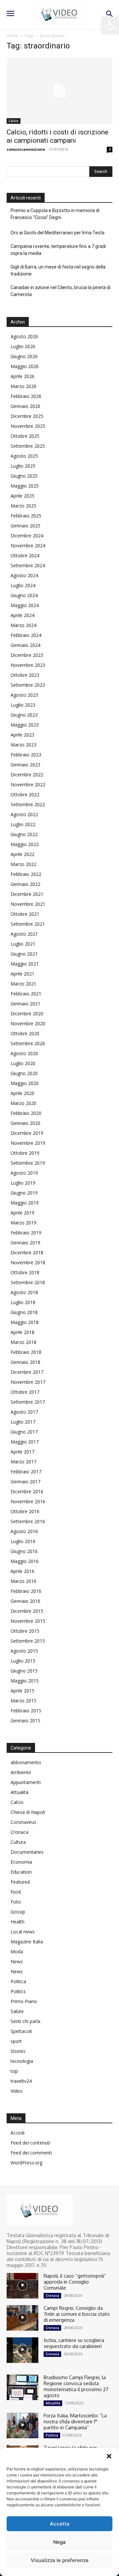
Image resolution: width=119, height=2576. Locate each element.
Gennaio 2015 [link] (25, 1720)
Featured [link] (20, 1882)
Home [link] (12, 36)
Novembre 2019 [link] (28, 1143)
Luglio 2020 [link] (23, 1063)
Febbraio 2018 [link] (26, 1352)
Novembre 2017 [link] (28, 1382)
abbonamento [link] (26, 1762)
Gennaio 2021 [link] (25, 1004)
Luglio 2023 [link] (23, 705)
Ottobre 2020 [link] (25, 1033)
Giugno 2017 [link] (24, 1432)
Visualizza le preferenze (60, 2560)
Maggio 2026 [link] (25, 366)
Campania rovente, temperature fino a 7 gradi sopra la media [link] (58, 250)
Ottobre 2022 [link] (25, 794)
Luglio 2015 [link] (23, 1661)
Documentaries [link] (27, 1852)
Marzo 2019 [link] (23, 1223)
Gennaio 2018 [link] (25, 1362)
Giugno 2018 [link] (24, 1312)
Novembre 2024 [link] (28, 546)
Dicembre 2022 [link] (27, 775)
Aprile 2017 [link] (22, 1452)
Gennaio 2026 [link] (25, 406)
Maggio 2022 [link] (25, 844)
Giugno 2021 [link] (24, 954)
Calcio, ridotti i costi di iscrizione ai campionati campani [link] (58, 136)
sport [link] (16, 2041)
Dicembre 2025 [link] (27, 416)
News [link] (17, 1961)
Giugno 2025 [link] (24, 476)
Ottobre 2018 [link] (25, 1272)
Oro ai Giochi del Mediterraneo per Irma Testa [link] (58, 233)
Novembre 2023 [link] (28, 665)
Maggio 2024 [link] (25, 605)
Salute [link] (17, 2011)
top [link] (14, 2071)
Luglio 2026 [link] (23, 346)
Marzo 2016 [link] (23, 1581)
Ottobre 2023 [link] (25, 675)
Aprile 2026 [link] (22, 376)
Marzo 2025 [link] (23, 506)
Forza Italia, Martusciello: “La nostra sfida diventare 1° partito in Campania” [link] (75, 2421)
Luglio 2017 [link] (23, 1422)
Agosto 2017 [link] (24, 1412)
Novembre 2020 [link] (28, 1023)
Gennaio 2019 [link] (25, 1243)
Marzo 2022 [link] (23, 864)
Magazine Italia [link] (27, 1942)
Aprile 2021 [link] (22, 974)
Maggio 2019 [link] (25, 1203)
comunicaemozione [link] (26, 149)
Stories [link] (18, 2051)
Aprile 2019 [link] (22, 1213)
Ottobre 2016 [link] (25, 1511)
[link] (110, 25)
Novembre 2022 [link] (28, 784)
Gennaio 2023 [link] (25, 765)
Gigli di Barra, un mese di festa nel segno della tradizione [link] (58, 270)
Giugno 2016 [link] (24, 1551)
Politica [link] (18, 1981)
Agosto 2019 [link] (24, 1173)
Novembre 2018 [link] (28, 1262)
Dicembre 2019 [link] (27, 1133)
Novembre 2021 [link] (28, 904)
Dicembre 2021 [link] (27, 894)
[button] (109, 2456)
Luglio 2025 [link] (23, 466)
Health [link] (18, 1922)
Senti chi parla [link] (25, 2021)
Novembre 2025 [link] (28, 426)
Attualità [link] (20, 1792)
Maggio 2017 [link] (25, 1442)
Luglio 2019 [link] (23, 1183)
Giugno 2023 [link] (24, 715)
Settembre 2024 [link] (28, 565)
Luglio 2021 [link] (23, 944)
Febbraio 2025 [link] (26, 516)
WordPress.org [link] (26, 2163)
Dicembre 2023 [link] (27, 655)
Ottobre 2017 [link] (25, 1392)
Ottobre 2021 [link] (25, 914)
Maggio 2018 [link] (25, 1322)
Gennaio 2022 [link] (25, 884)
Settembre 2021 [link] (28, 924)
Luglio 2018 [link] (23, 1302)
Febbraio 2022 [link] (26, 874)
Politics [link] (18, 1991)
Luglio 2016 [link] (23, 1541)
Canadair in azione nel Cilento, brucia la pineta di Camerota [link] (60, 291)
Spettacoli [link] (21, 2031)
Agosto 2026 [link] (24, 336)
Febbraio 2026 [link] (26, 396)
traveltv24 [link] (21, 2081)
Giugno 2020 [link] (24, 1073)
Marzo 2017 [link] (23, 1462)
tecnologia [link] (22, 2061)
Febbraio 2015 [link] (26, 1711)
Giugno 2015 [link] (24, 1671)
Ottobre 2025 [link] (25, 436)
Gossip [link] (18, 1912)
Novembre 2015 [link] (28, 1621)
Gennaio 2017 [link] (25, 1482)
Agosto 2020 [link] (24, 1053)
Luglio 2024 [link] (23, 585)
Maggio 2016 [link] (25, 1561)
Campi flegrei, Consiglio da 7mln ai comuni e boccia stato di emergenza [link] (77, 2314)
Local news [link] (23, 1932)
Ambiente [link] (21, 1772)
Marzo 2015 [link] (23, 1701)
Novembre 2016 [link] (28, 1501)
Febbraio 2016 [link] (26, 1591)
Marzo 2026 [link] (23, 386)
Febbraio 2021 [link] (26, 994)
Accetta (60, 2524)
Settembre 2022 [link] (28, 804)
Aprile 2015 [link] (22, 1691)
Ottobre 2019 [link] (25, 1153)
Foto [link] (16, 1902)
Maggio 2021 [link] (25, 964)
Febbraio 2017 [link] (26, 1472)
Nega (59, 2542)
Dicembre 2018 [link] (27, 1252)
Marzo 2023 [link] (23, 745)
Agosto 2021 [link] (24, 934)
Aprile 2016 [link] (22, 1571)
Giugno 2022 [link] (24, 834)
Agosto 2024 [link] (24, 575)
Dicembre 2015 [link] (27, 1611)
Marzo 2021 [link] (23, 984)
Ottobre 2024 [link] (25, 555)
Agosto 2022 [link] (24, 814)
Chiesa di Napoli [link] (28, 1812)
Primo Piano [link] (24, 2001)
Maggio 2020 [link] (25, 1083)
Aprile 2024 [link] (22, 615)
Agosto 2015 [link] (24, 1651)
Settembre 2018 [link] (28, 1282)
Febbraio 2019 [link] (26, 1233)
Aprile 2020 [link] (22, 1093)
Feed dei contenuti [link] (30, 2143)
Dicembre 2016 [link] (27, 1491)
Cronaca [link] (20, 1832)
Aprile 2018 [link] (22, 1332)
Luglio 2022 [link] (23, 824)
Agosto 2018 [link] (24, 1292)
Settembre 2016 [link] (28, 1521)
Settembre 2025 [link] (28, 446)
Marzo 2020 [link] (23, 1103)
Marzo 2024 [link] (23, 625)
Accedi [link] (18, 2133)
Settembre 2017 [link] (28, 1402)
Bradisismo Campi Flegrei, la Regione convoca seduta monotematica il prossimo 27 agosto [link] (76, 2386)
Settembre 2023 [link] (28, 685)
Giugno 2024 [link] (24, 595)
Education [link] (21, 1872)
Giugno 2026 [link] (24, 356)
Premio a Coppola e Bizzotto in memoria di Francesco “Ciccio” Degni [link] (55, 214)
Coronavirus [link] (23, 1822)
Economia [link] (21, 1862)
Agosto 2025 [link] (24, 456)
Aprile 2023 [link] (22, 735)
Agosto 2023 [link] (24, 695)
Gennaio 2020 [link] (25, 1123)
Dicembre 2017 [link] (27, 1372)
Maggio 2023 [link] (25, 725)
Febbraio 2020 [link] (26, 1113)
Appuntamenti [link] (26, 1782)
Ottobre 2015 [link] (25, 1631)
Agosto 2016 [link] (24, 1531)
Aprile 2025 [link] (22, 496)
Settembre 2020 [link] (28, 1043)
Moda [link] (17, 1952)
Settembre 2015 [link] (28, 1641)
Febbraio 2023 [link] (26, 755)
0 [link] (110, 149)
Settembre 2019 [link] (28, 1163)
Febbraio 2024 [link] (26, 635)
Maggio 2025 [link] (25, 486)
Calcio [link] (14, 121)
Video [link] (17, 2091)
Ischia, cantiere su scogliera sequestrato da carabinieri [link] (74, 2343)
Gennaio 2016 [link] (25, 1601)
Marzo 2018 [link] (23, 1342)
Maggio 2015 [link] (25, 1681)
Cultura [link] (18, 1842)
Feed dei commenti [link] (31, 2153)
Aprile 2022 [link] (22, 854)
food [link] (16, 1892)
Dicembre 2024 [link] (27, 536)
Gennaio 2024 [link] (25, 645)
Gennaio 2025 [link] (25, 526)
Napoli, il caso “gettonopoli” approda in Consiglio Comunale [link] (75, 2282)
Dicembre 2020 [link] (27, 1014)
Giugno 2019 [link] (24, 1193)
